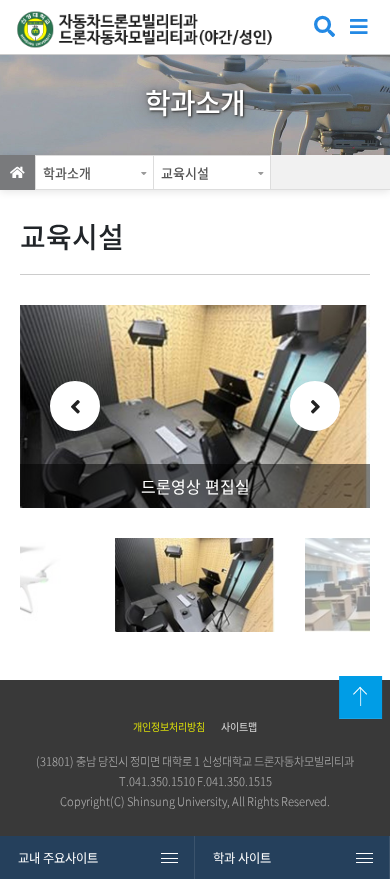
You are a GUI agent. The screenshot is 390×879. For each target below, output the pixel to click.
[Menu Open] (360, 25)
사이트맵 (239, 726)
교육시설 (185, 172)
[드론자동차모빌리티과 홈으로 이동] (154, 29)
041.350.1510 (162, 781)
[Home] (17, 172)
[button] (75, 406)
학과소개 (67, 172)
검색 (322, 28)
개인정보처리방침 (169, 726)
